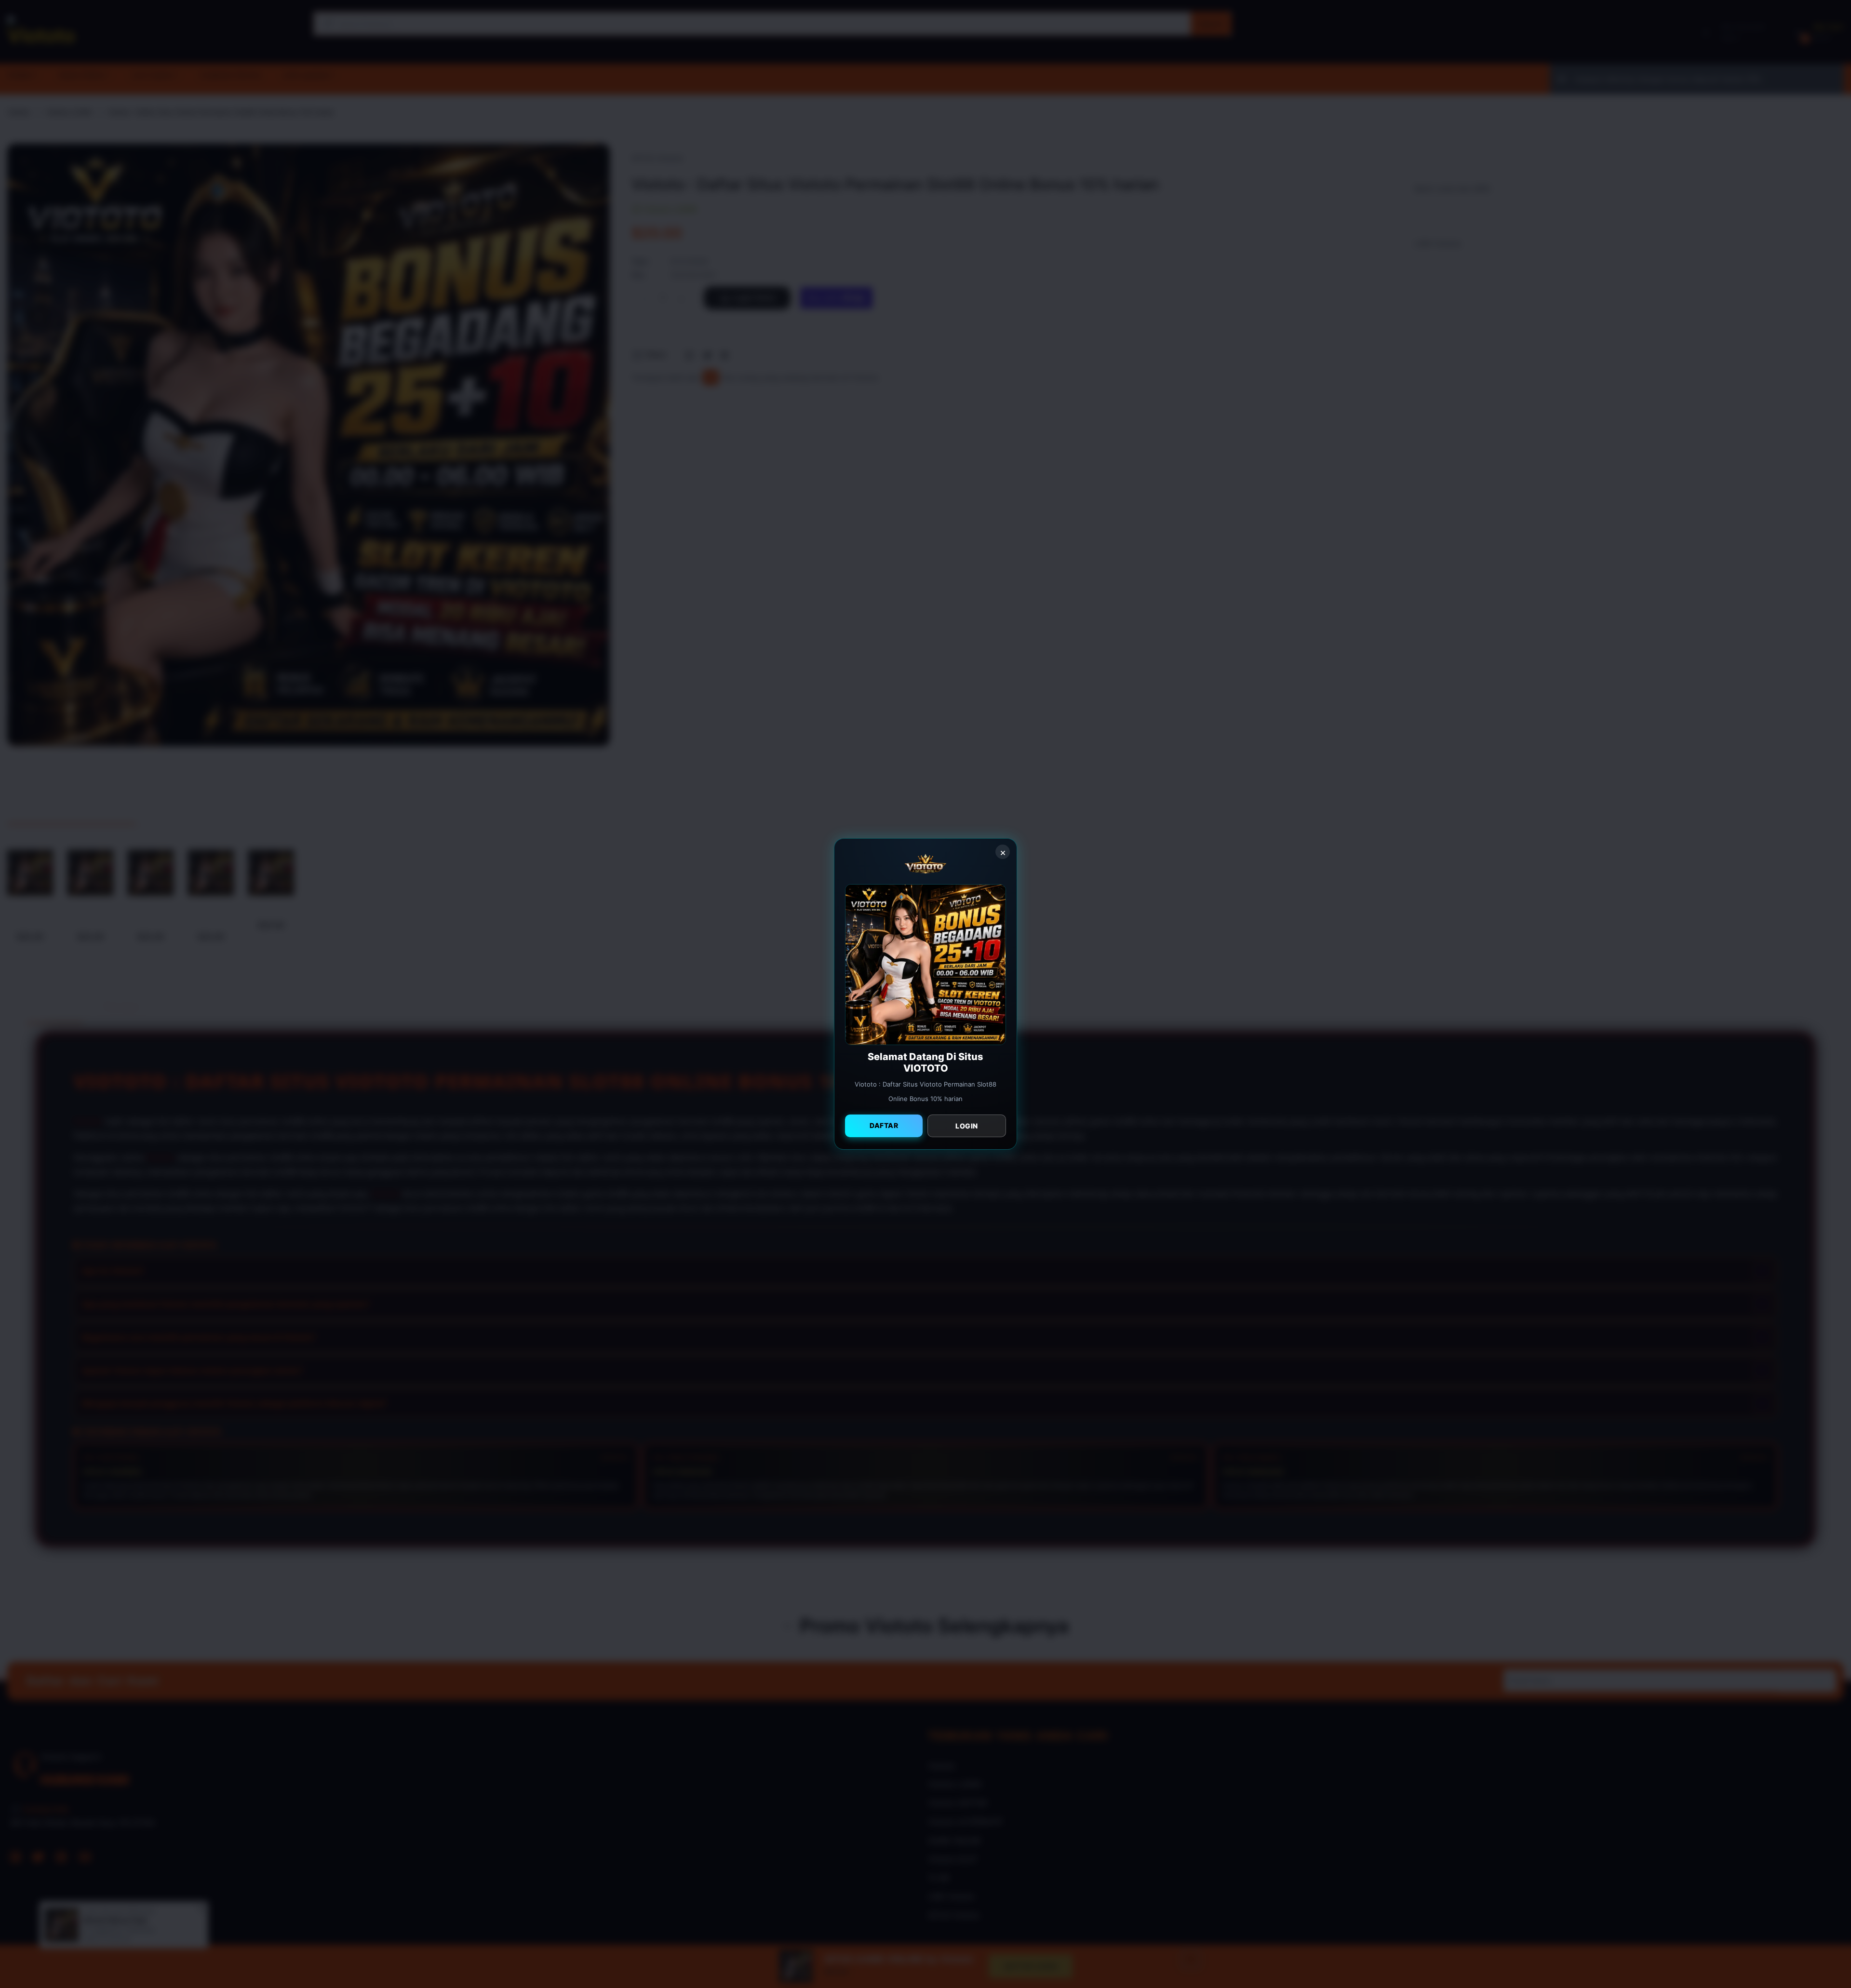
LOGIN (967, 1126)
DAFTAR (884, 1125)
